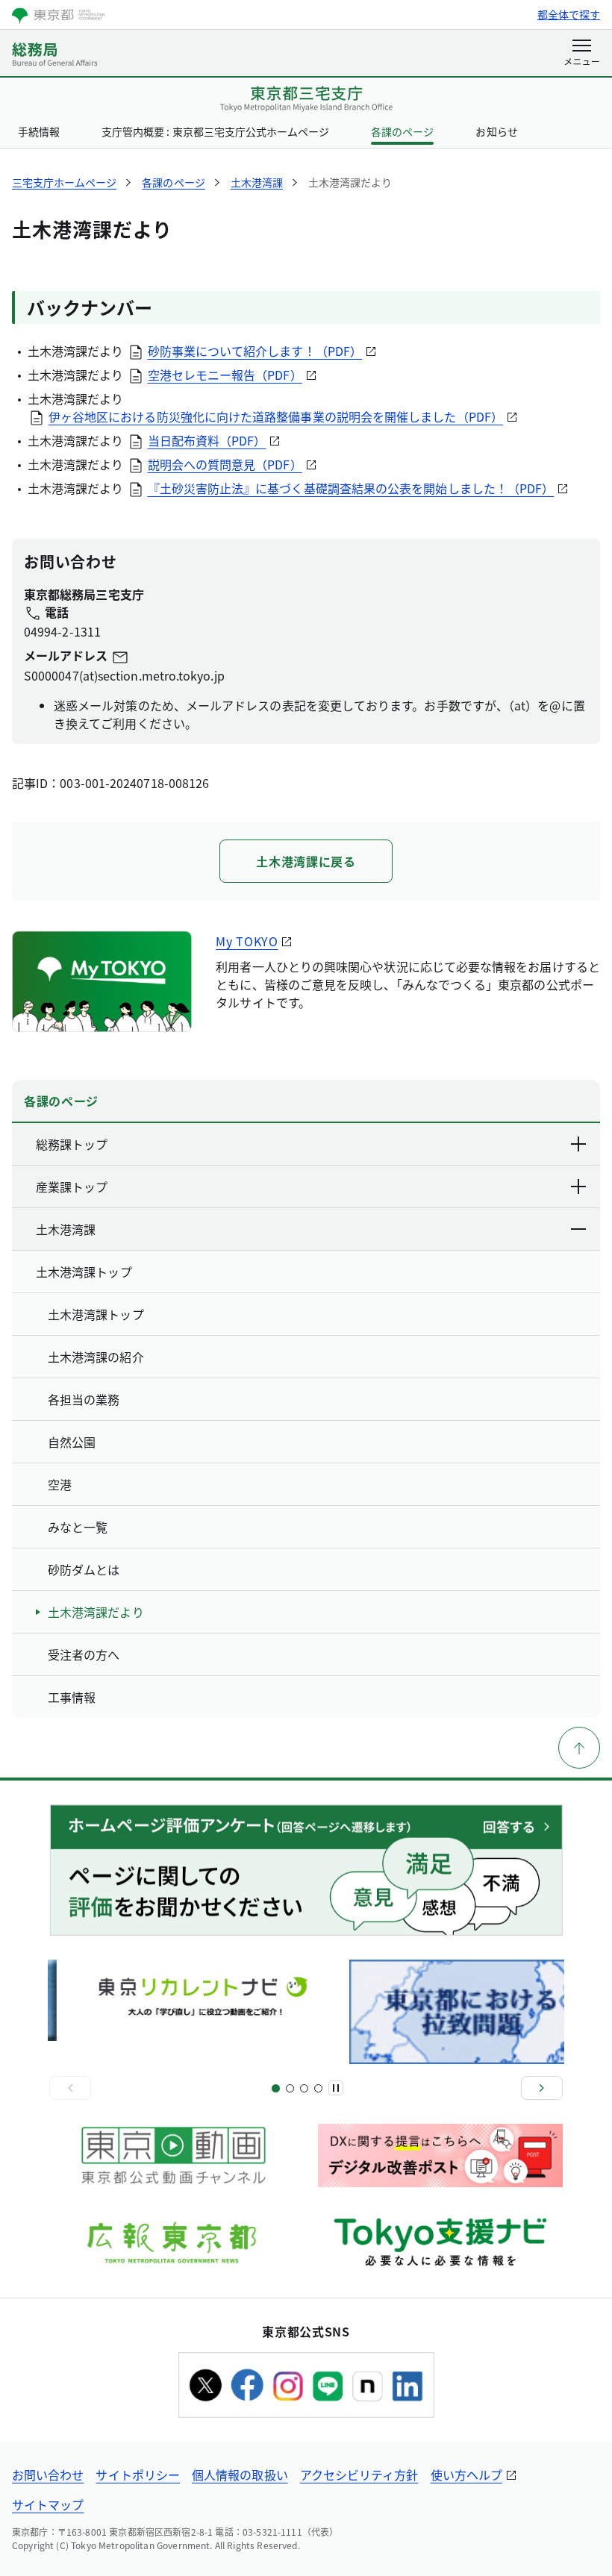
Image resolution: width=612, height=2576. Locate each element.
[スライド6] (318, 2088)
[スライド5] (304, 2088)
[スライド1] (276, 2088)
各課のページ (402, 131)
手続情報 (39, 131)
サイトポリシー (138, 2475)
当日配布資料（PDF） (207, 440)
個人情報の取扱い (240, 2475)
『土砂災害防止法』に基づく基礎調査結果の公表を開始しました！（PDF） (351, 488)
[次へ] (542, 2088)
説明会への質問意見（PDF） (225, 464)
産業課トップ (72, 1187)
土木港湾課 (66, 1229)
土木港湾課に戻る (306, 861)
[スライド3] (290, 2088)
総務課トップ (72, 1144)
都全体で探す (569, 14)
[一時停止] (336, 2088)
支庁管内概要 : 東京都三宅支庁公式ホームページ (215, 131)
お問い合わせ (48, 2475)
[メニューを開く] (582, 54)
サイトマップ (48, 2504)
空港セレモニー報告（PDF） (225, 375)
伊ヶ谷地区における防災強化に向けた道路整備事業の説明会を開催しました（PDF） (276, 416)
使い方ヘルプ (466, 2475)
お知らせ (496, 131)
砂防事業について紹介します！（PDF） (255, 351)
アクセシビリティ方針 (359, 2475)
